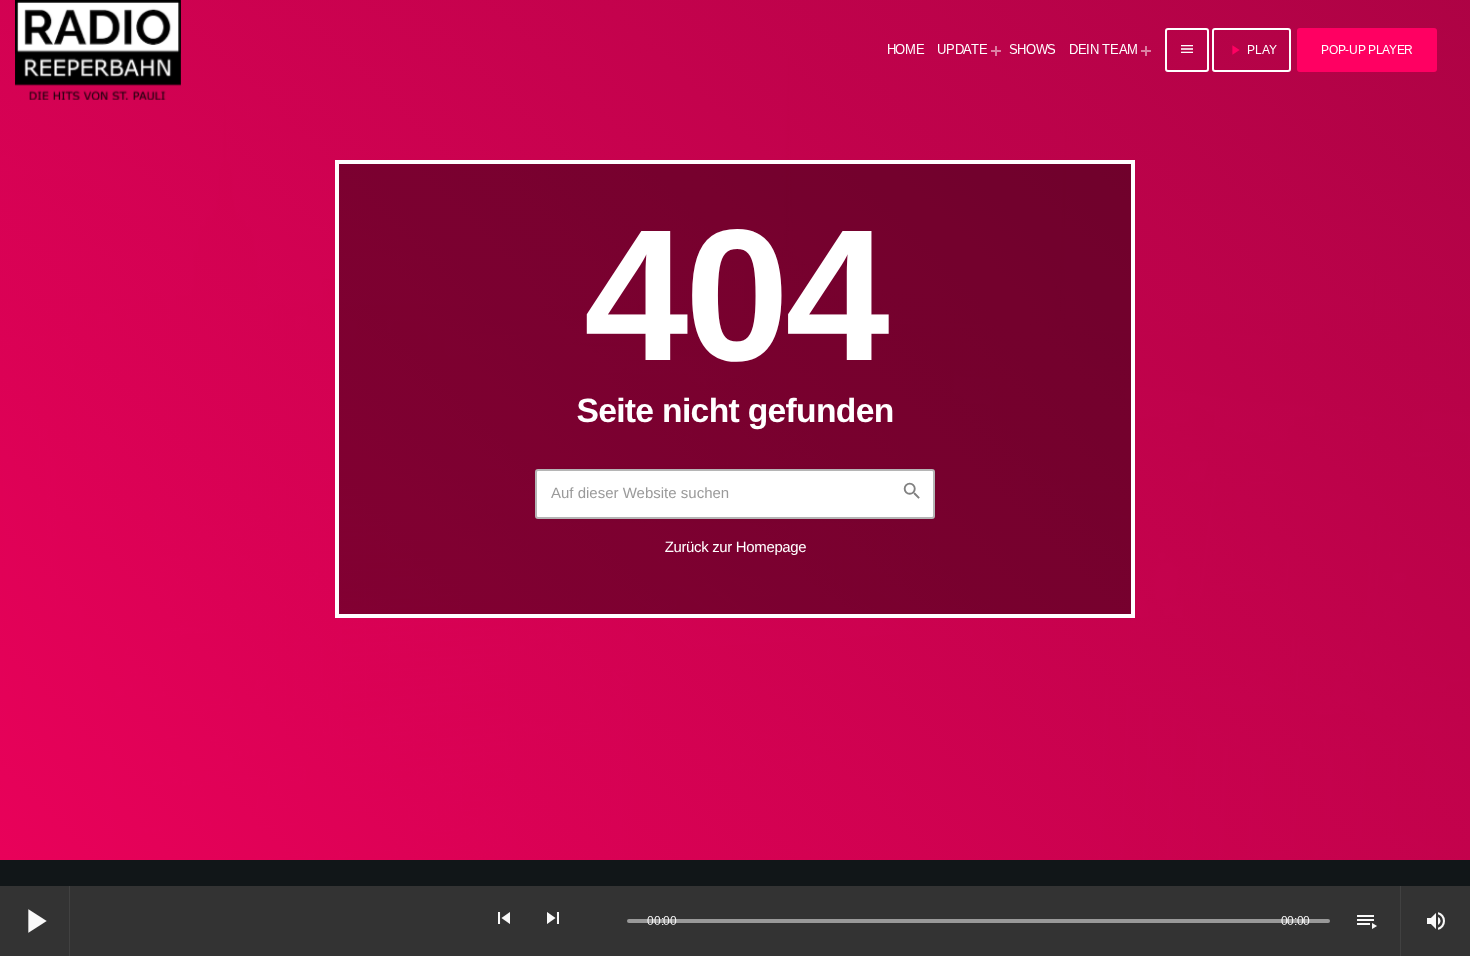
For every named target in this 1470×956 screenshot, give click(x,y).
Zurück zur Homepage (736, 547)
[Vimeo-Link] (98, 50)
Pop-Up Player (1367, 50)
